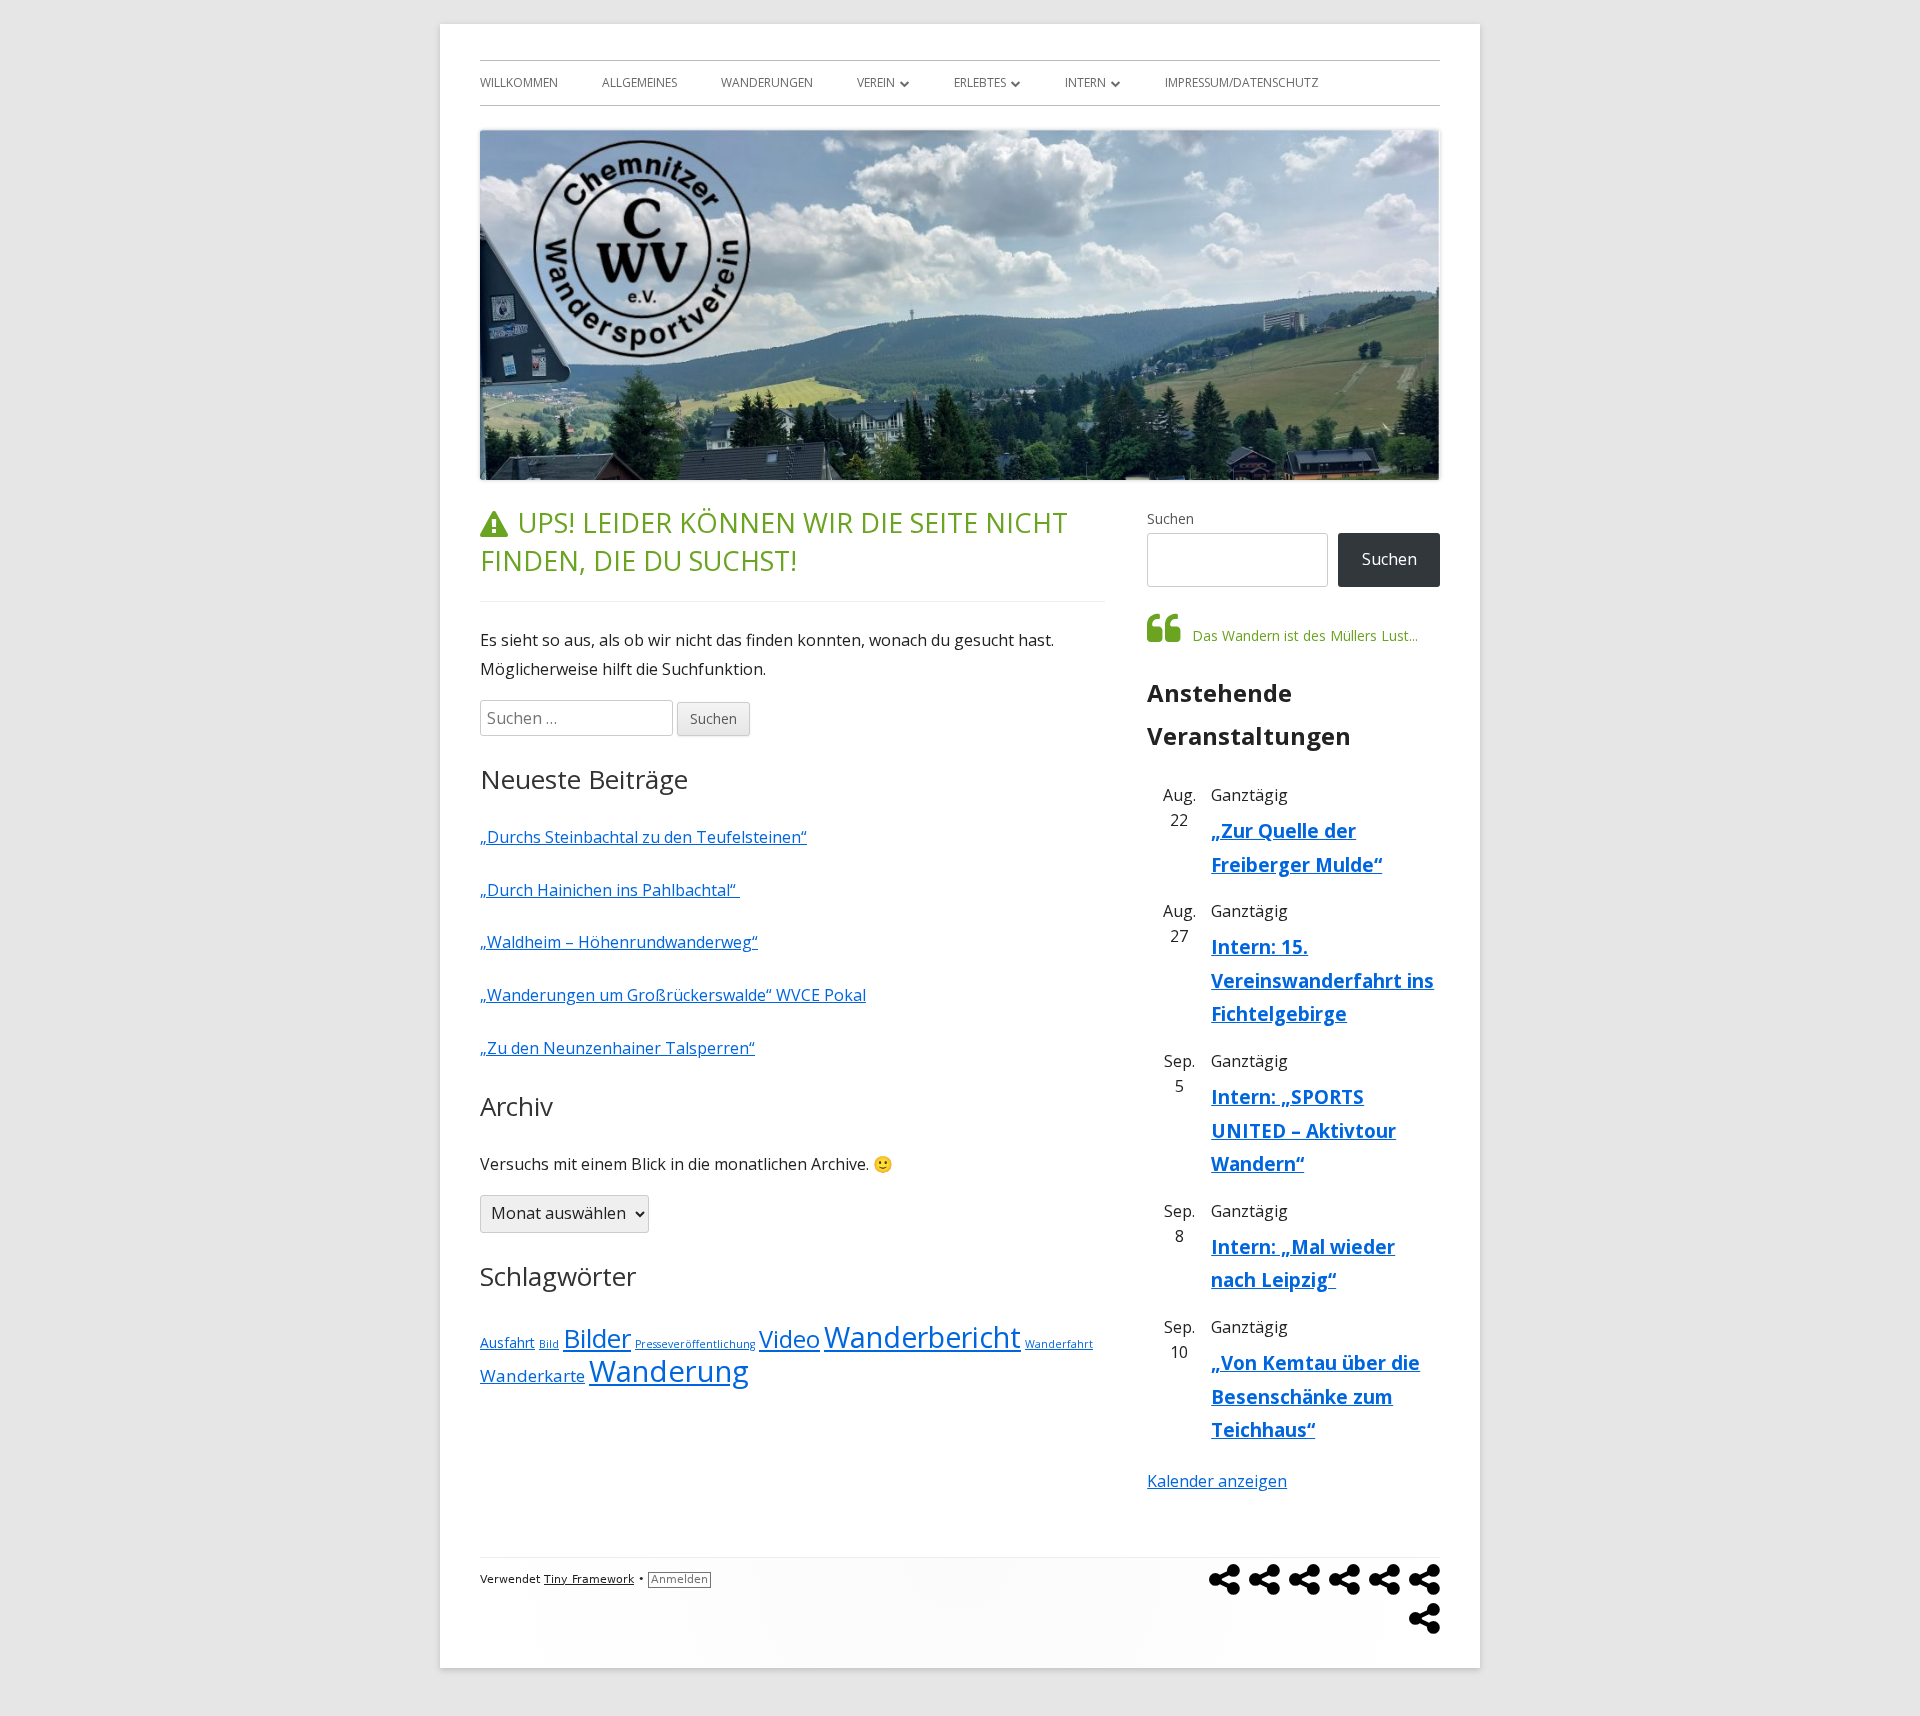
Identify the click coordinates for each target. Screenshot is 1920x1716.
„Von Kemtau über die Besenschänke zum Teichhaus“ (1315, 1396)
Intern (1085, 82)
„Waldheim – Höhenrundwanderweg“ (619, 942)
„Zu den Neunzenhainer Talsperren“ (617, 1048)
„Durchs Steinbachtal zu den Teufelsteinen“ (643, 837)
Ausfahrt (507, 1342)
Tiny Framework (589, 1579)
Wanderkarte (532, 1375)
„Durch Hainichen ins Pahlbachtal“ (610, 890)
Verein (876, 82)
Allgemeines (639, 82)
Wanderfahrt (1059, 1344)
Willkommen (519, 82)
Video (789, 1339)
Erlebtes (980, 82)
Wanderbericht (922, 1337)
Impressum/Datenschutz (1242, 82)
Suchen (1170, 518)
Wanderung (669, 1371)
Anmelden (679, 1579)
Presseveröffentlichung (695, 1344)
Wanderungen (767, 82)
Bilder (597, 1338)
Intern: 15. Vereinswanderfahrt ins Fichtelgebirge (1322, 980)
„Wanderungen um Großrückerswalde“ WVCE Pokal (673, 995)
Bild (549, 1344)
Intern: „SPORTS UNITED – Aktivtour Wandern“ (1303, 1130)
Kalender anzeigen (1217, 1481)
